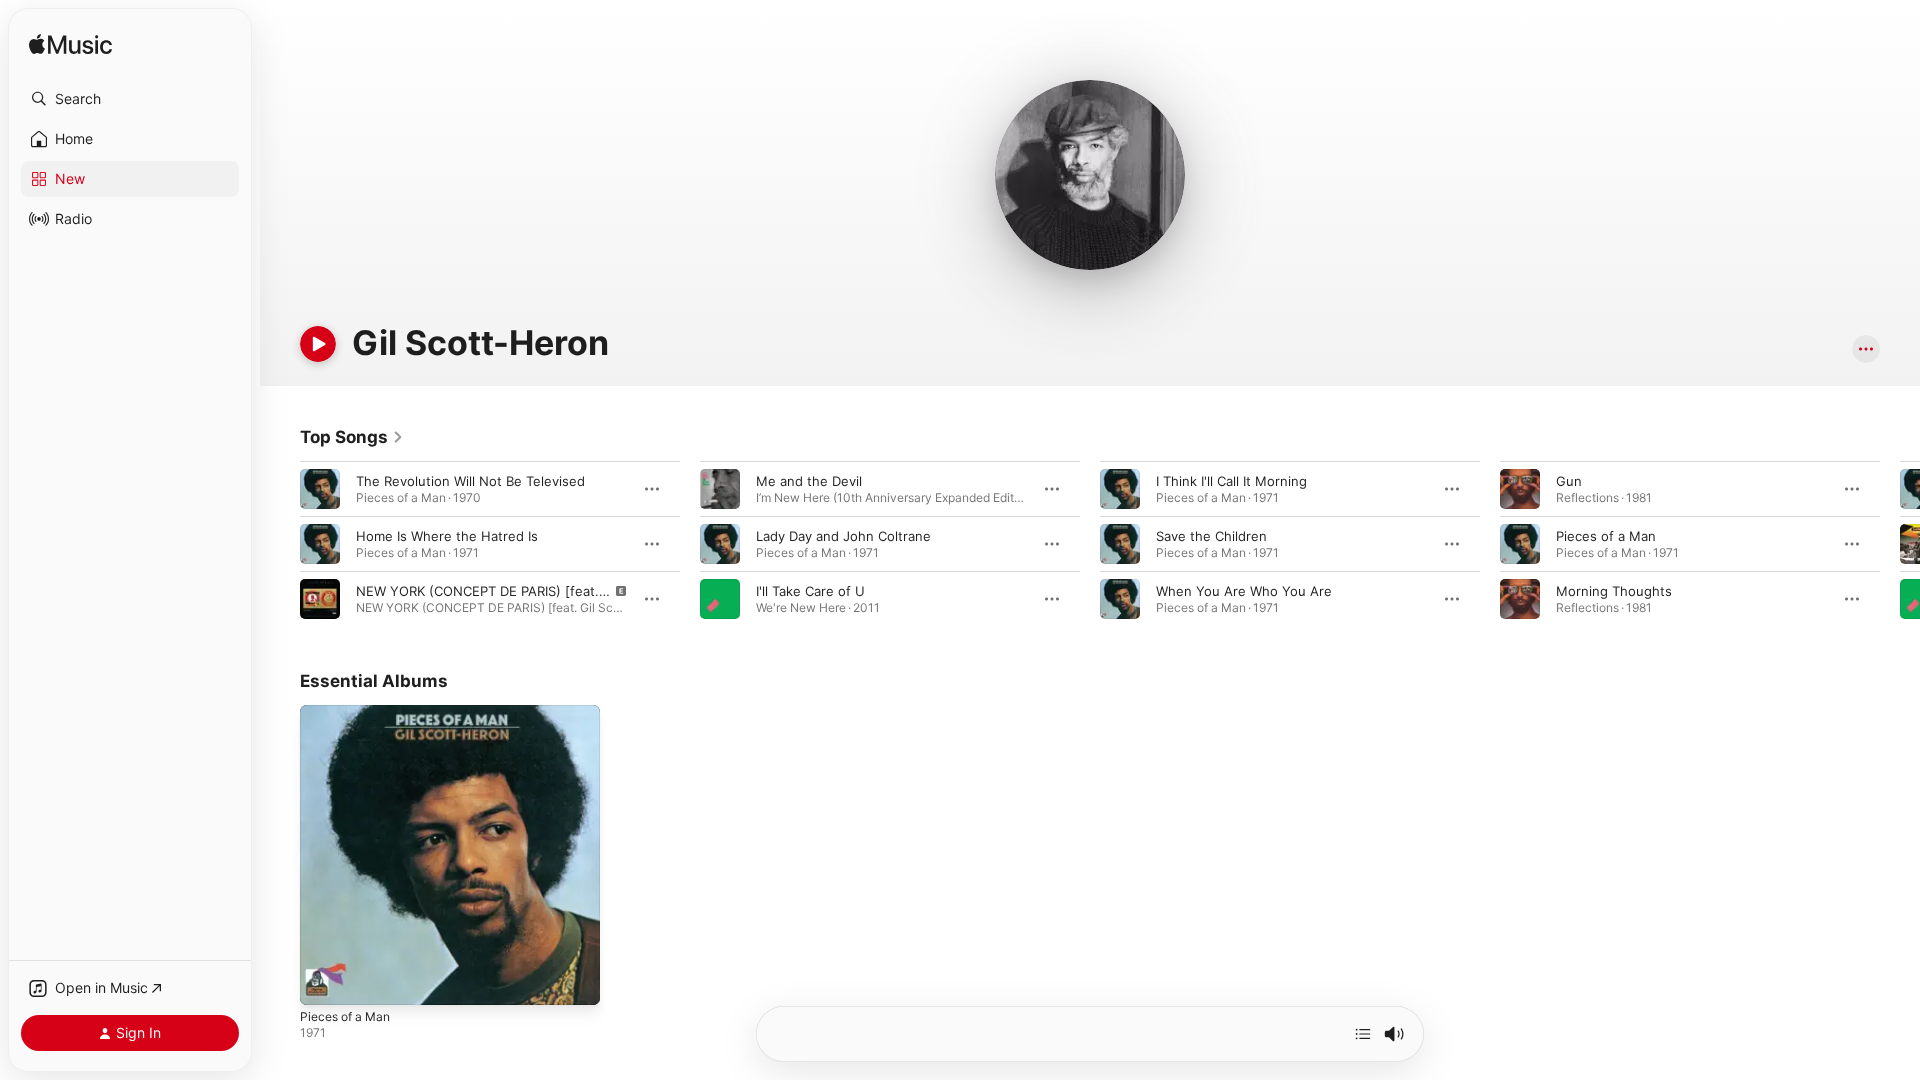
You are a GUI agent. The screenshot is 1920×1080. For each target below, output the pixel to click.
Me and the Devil (809, 481)
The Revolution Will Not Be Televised (470, 481)
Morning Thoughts (1614, 591)
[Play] (318, 344)
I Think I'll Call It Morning (1231, 481)
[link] (352, 437)
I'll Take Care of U (810, 591)
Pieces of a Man (1606, 536)
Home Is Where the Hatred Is (447, 536)
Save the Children (1211, 536)
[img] (70, 45)
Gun (1569, 481)
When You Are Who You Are (1244, 591)
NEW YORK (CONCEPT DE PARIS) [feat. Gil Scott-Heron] (531, 591)
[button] (130, 99)
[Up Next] (1363, 1034)
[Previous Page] (280, 544)
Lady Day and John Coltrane (843, 536)
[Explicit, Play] (320, 599)
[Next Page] (1900, 544)
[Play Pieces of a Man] (325, 980)
